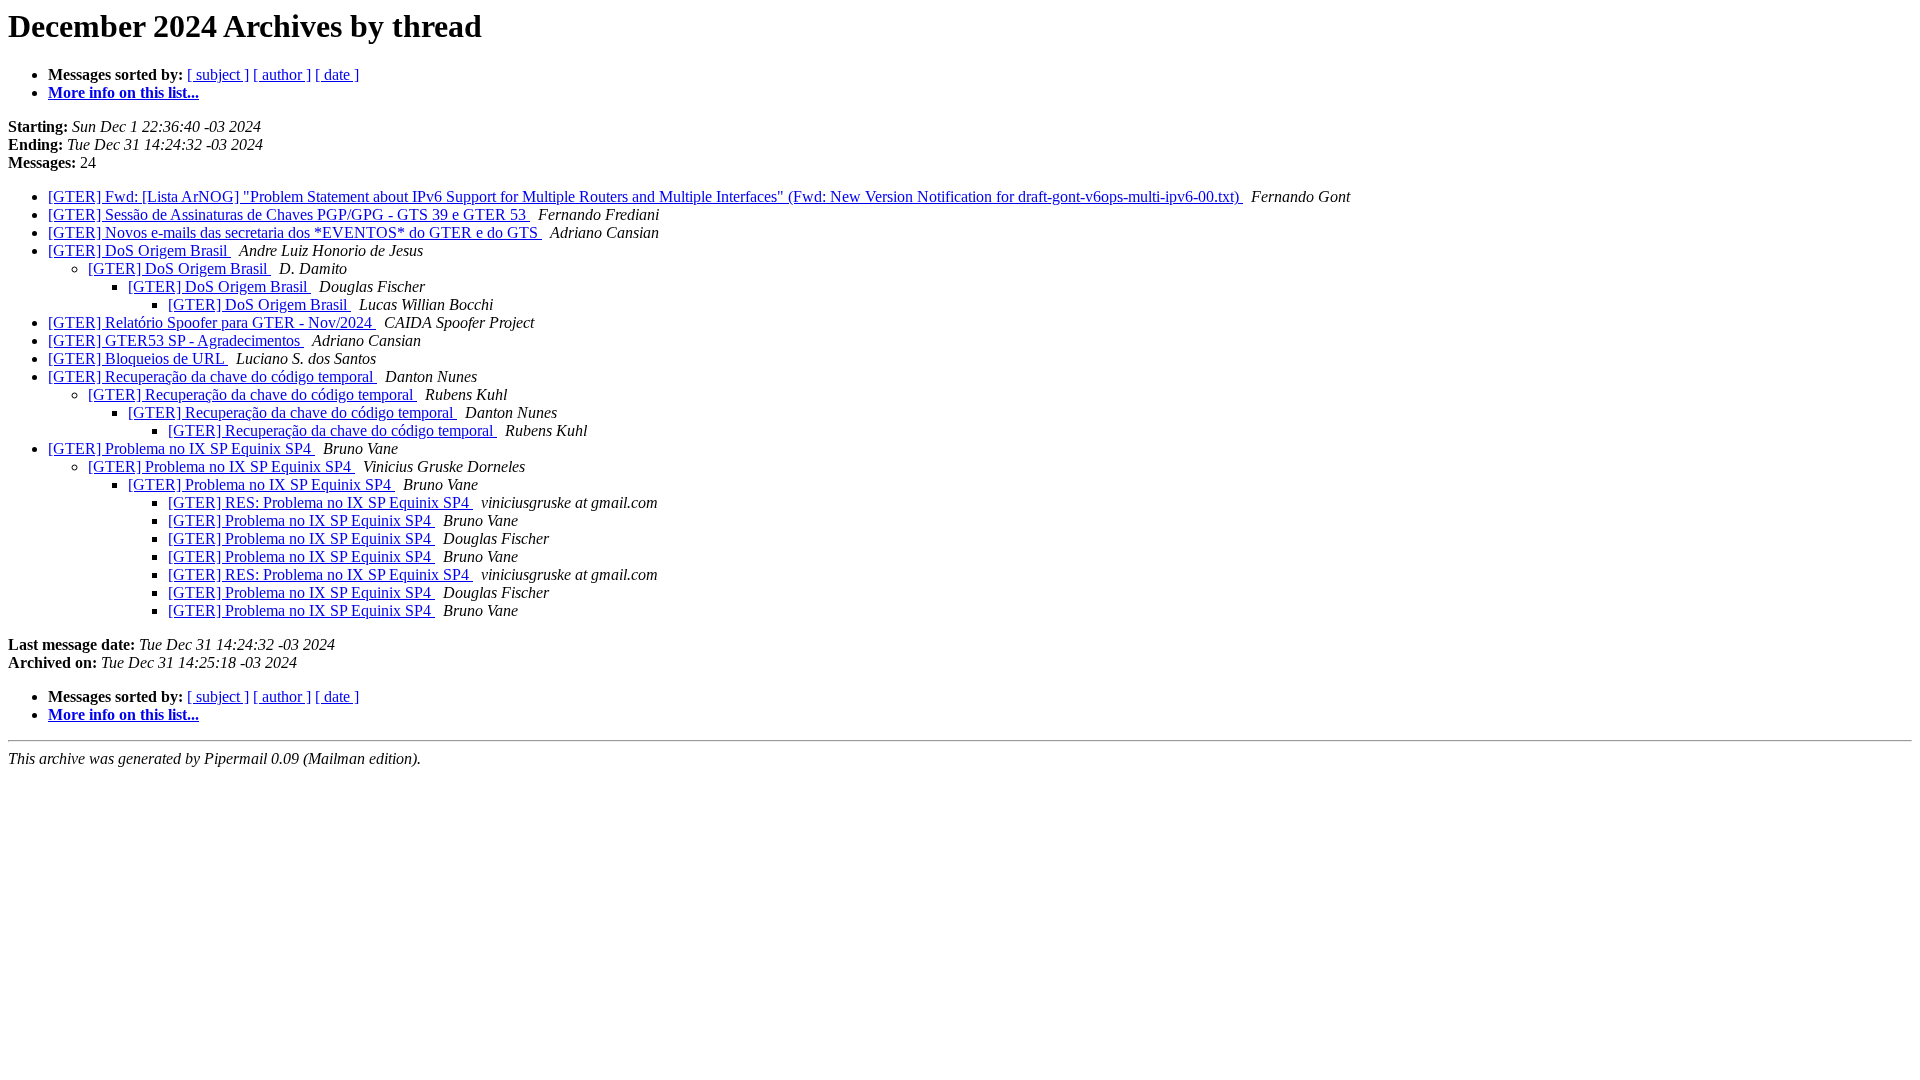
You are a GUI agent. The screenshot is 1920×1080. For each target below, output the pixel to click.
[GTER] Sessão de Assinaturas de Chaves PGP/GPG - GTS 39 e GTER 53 (289, 214)
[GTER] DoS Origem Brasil (139, 250)
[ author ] (282, 74)
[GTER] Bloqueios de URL (138, 358)
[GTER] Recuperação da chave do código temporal (212, 376)
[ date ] (337, 74)
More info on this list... (123, 92)
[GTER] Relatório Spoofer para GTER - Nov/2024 (212, 322)
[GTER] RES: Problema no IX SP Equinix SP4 (320, 502)
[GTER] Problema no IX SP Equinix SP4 (181, 448)
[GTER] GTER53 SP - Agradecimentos (176, 340)
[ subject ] (218, 74)
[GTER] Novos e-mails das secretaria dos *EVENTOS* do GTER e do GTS (295, 232)
